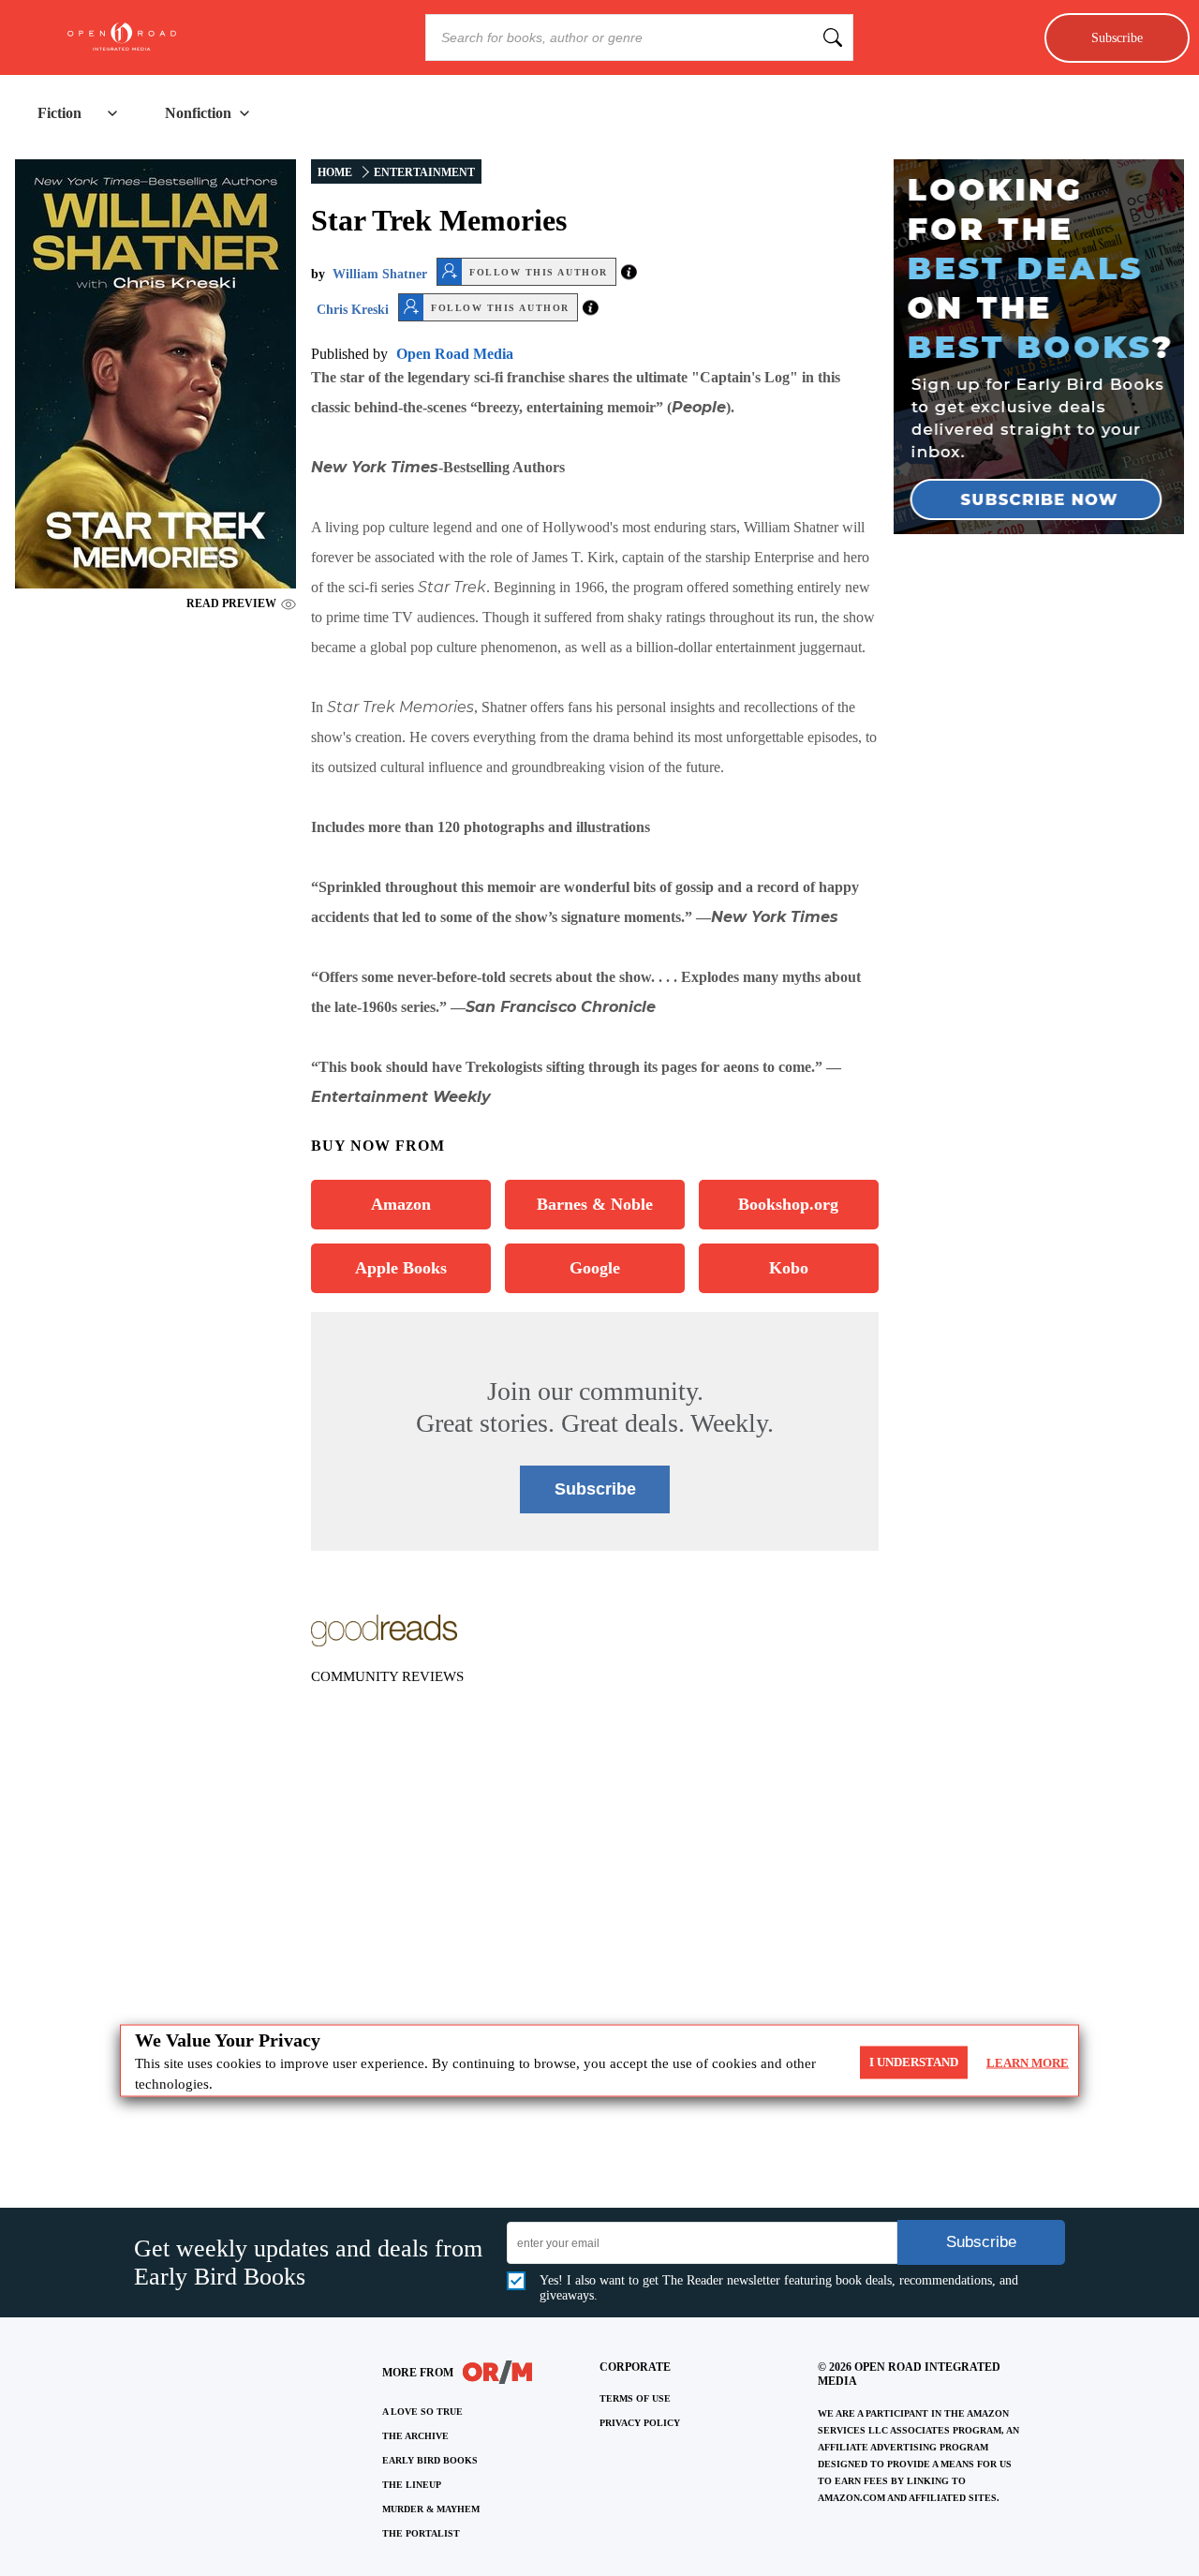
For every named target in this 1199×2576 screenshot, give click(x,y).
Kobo (789, 1268)
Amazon (401, 1204)
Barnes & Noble (595, 1204)
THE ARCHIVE (415, 2436)
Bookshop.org (788, 1204)
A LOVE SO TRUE (422, 2412)
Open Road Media (455, 354)
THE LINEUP (412, 2485)
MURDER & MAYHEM (431, 2509)
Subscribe (1117, 37)
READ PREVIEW (231, 603)
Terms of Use (635, 2398)
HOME (335, 172)
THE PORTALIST (421, 2533)
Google (595, 1268)
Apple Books (401, 1268)
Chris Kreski (353, 310)
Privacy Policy (640, 2423)
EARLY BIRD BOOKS (430, 2460)
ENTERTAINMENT (424, 172)
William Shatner (380, 274)
